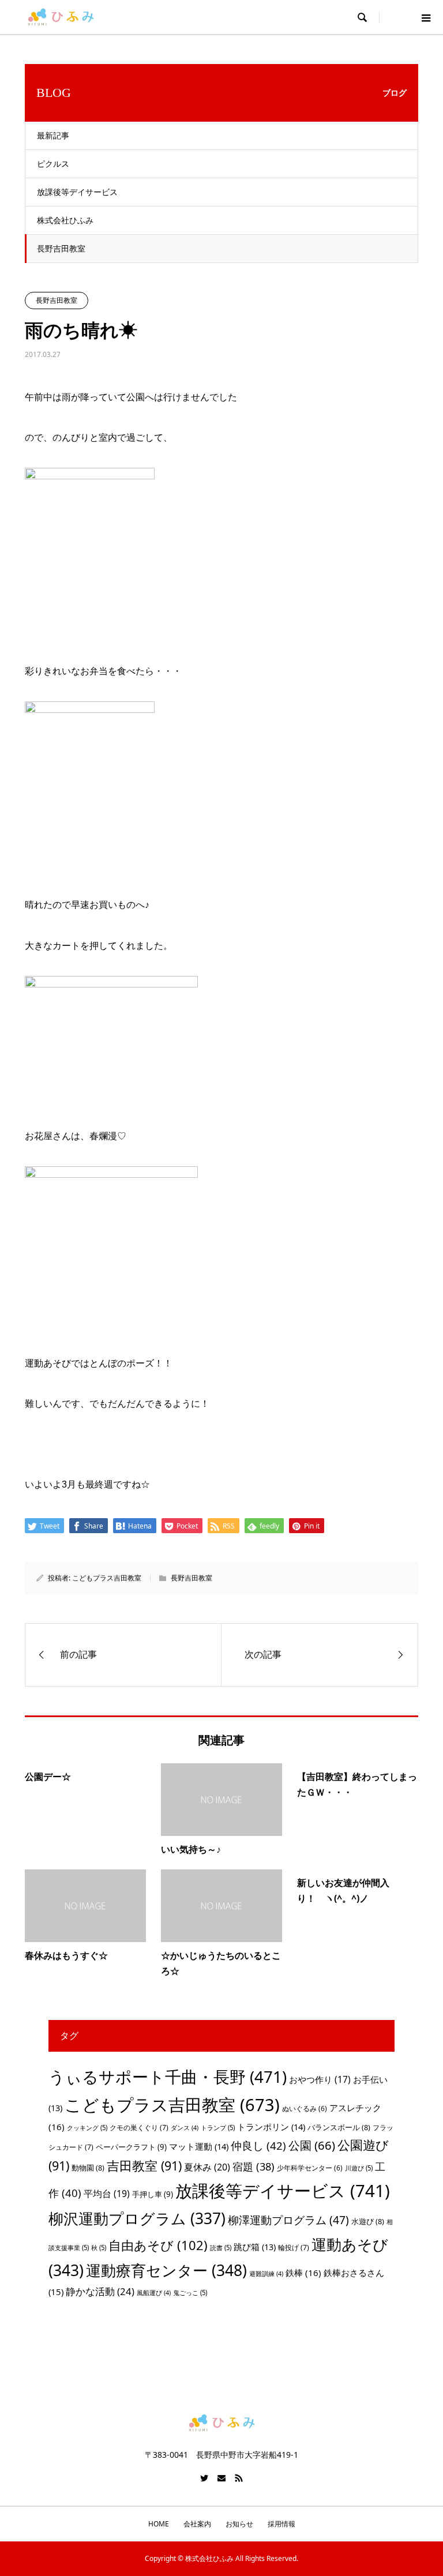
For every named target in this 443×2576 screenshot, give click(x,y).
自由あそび (158, 2245)
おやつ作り (320, 2079)
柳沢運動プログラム (137, 2218)
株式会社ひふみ (65, 220)
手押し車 (153, 2194)
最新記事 (53, 135)
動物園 (88, 2168)
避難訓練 (266, 2274)
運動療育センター (166, 2270)
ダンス (185, 2128)
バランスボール (339, 2127)
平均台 (107, 2194)
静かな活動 (100, 2291)
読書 (221, 2248)
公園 (312, 2145)
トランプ (218, 2128)
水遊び (368, 2221)
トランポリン (271, 2127)
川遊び (359, 2168)
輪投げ (294, 2248)
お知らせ (239, 2524)
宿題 (254, 2166)
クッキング (87, 2128)
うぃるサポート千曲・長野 (168, 2076)
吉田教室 (144, 2166)
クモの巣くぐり (139, 2128)
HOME (159, 2524)
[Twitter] (204, 2478)
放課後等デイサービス (77, 192)
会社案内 (197, 2524)
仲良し (258, 2145)
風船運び (154, 2293)
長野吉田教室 (61, 248)
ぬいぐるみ (305, 2109)
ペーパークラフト (131, 2147)
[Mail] (221, 2478)
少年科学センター (310, 2168)
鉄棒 (303, 2273)
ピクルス (53, 164)
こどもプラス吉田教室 (107, 1578)
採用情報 (281, 2524)
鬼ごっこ (190, 2293)
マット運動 (199, 2146)
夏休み (207, 2167)
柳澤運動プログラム (288, 2220)
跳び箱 (255, 2247)
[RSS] (239, 2478)
